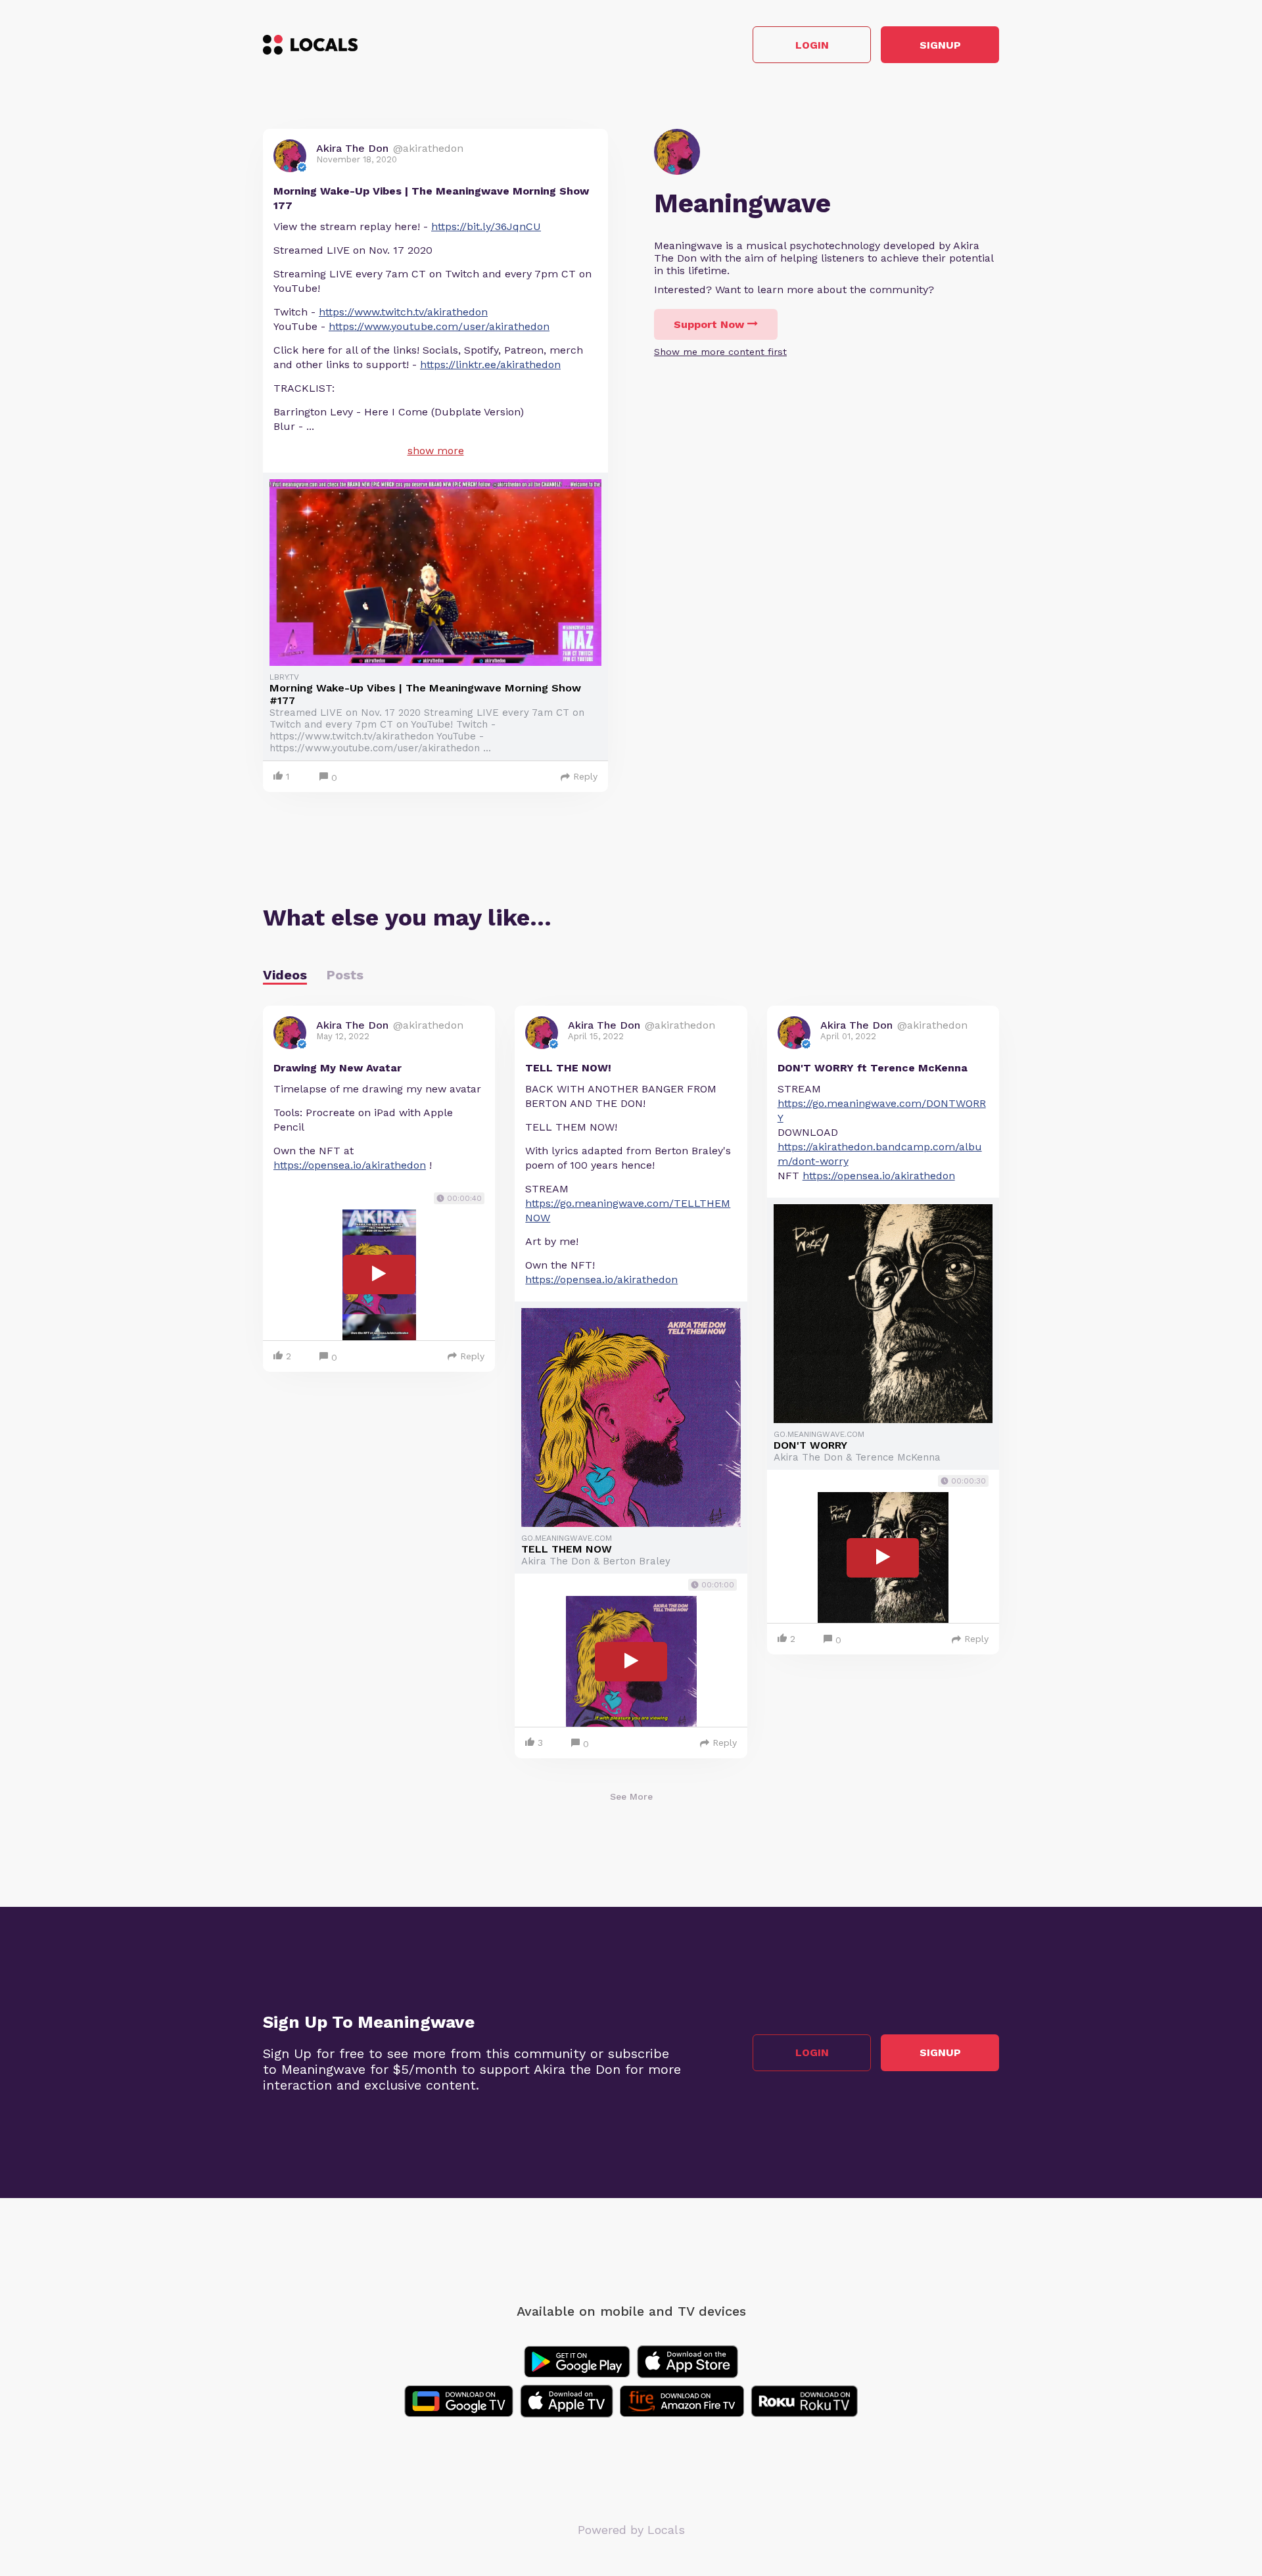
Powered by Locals (631, 2530)
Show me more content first (720, 352)
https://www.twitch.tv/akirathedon (403, 312)
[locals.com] (310, 45)
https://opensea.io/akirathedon (350, 1165)
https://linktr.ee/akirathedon (490, 364)
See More (631, 1796)
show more (436, 451)
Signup (940, 45)
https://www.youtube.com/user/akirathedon (439, 326)
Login (812, 45)
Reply (585, 776)
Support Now (709, 324)
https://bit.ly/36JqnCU (486, 226)
